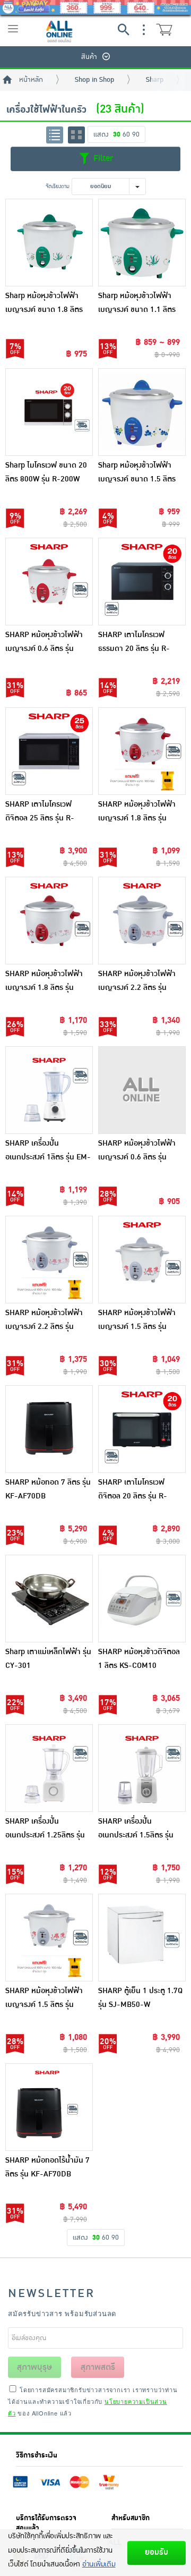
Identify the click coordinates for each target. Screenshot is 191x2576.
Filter (102, 158)
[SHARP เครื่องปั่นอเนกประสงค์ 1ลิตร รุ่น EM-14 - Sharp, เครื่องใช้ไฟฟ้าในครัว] (49, 1090)
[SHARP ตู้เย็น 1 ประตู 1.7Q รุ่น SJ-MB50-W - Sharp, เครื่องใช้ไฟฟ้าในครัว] (142, 1938)
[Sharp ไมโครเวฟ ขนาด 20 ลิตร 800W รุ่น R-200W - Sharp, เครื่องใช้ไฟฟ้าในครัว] (49, 412)
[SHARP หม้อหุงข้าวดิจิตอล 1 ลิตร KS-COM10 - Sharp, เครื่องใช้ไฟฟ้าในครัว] (142, 1599)
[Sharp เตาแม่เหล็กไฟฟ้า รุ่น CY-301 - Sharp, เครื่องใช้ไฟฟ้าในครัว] (49, 1599)
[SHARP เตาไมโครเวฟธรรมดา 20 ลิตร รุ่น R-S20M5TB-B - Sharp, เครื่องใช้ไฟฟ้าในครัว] (142, 582)
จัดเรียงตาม (58, 186)
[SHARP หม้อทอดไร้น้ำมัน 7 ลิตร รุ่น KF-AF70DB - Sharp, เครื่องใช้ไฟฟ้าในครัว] (49, 2107)
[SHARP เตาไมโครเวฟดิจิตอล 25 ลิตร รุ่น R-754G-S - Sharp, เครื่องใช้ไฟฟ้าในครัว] (49, 751)
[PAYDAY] (95, 7)
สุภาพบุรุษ (34, 2367)
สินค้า (89, 57)
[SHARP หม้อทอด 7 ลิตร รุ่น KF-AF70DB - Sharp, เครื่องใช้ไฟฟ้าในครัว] (49, 1429)
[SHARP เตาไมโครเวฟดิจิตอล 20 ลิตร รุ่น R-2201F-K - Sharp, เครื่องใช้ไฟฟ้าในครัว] (142, 1429)
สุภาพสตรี (98, 2367)
